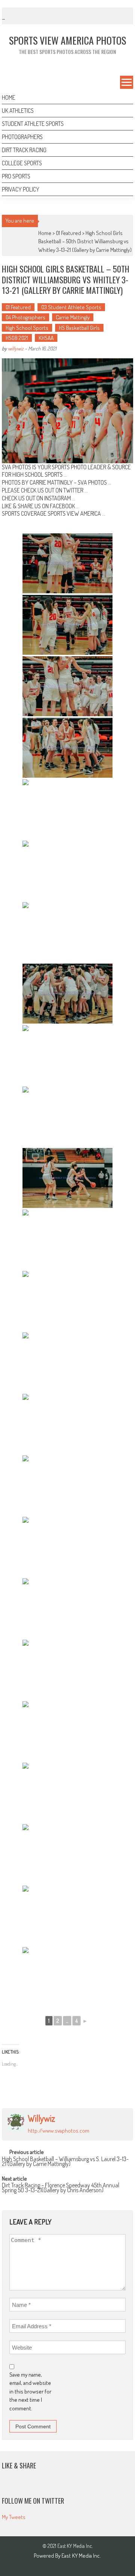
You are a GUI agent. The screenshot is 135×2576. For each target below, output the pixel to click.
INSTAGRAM (58, 498)
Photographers (22, 137)
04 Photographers (25, 317)
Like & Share (19, 2465)
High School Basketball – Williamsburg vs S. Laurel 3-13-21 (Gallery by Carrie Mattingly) (65, 2162)
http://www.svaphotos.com (58, 2131)
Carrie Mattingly (73, 317)
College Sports (22, 163)
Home (9, 97)
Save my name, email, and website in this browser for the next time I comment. (30, 2391)
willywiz (16, 348)
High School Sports (27, 328)
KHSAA (46, 338)
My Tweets (14, 2517)
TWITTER (73, 490)
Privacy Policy (21, 189)
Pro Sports (16, 176)
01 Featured (68, 233)
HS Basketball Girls (79, 328)
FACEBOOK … (65, 506)
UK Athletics (18, 111)
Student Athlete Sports (33, 124)
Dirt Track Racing (24, 150)
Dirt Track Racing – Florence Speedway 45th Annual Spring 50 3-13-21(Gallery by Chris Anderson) (61, 2188)
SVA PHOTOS (92, 482)
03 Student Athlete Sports (71, 307)
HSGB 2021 (17, 338)
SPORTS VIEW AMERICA (74, 513)
